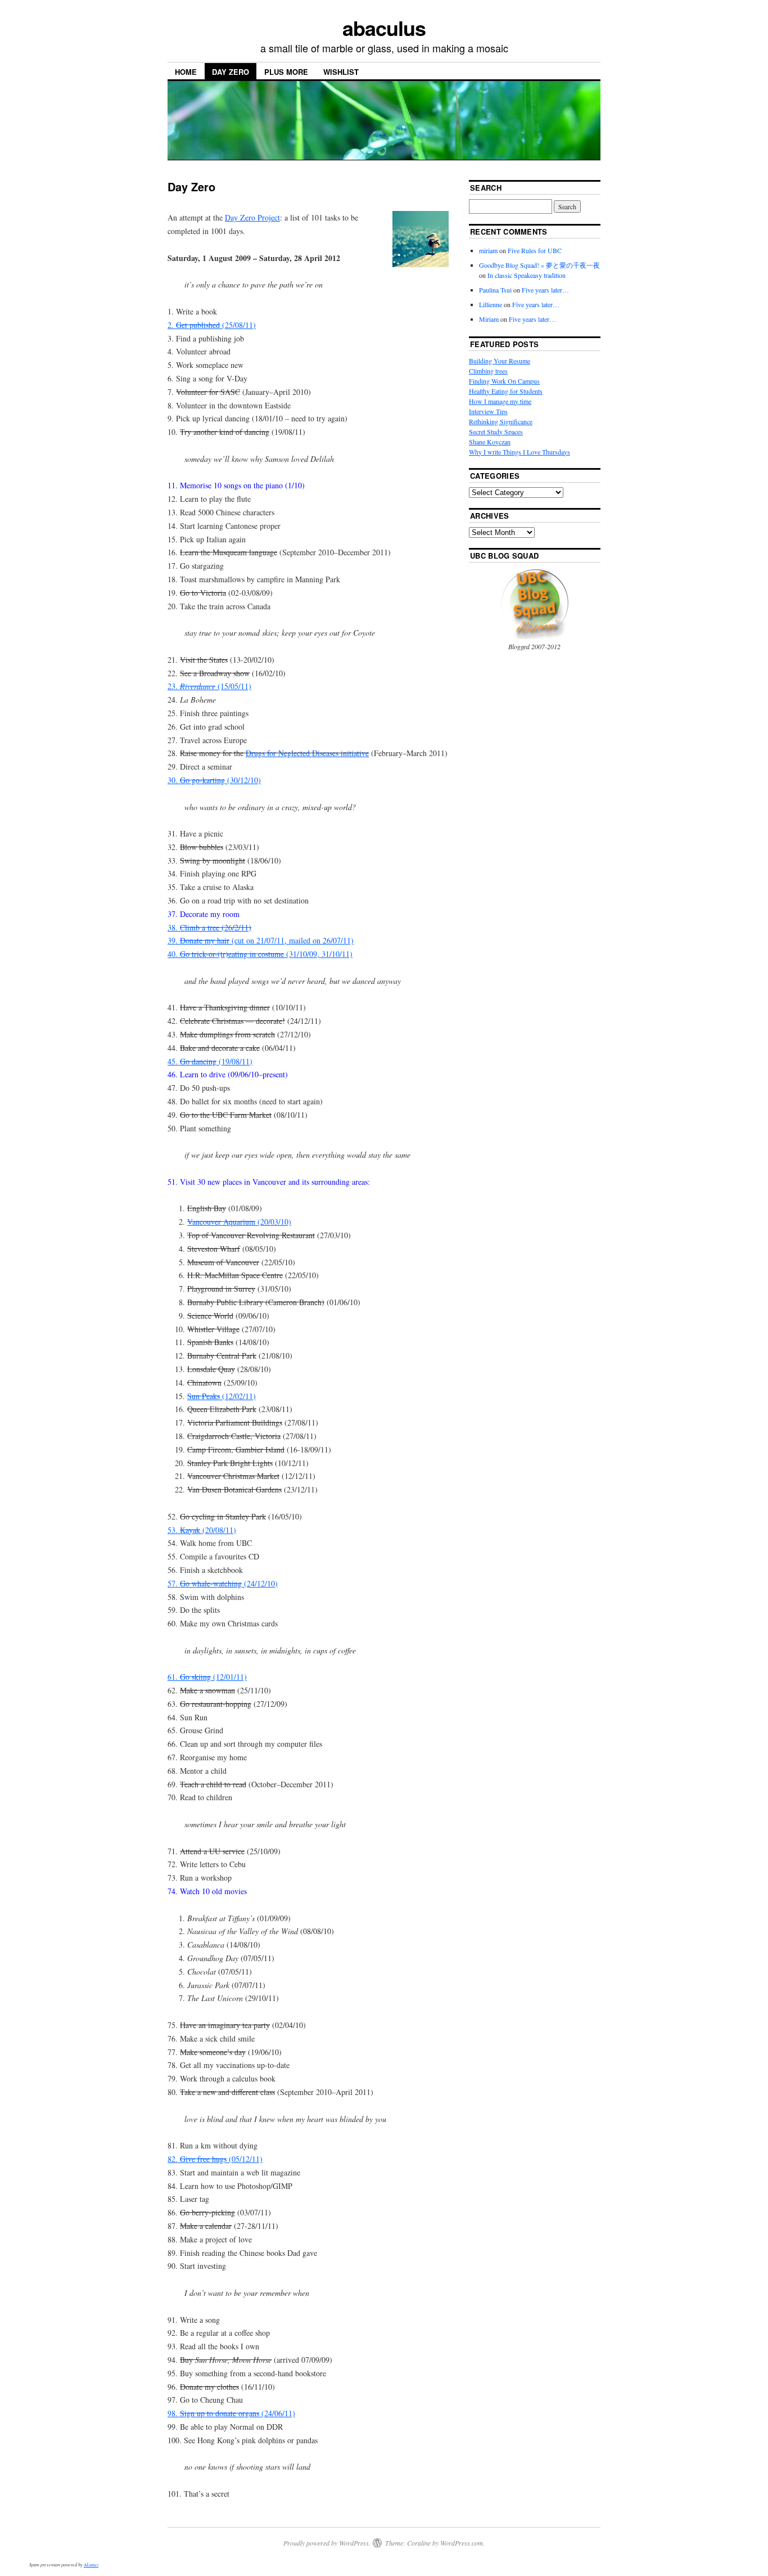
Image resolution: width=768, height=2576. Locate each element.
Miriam (489, 319)
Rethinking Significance (501, 421)
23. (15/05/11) (209, 686)
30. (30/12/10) (214, 780)
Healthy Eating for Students (506, 391)
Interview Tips (488, 411)
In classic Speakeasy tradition (527, 275)
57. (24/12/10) (223, 1583)
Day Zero (231, 72)
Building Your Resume (500, 361)
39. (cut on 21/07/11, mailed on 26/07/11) (261, 940)
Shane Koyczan (490, 442)
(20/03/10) (239, 1222)
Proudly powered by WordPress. (327, 2543)
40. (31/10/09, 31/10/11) (260, 954)
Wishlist (341, 72)
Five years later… (545, 290)
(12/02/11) (222, 1396)
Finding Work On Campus (504, 381)
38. (209, 927)
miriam (488, 250)
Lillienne (491, 304)
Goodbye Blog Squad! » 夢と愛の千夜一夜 (539, 265)
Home (186, 72)
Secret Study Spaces (496, 431)
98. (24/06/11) (231, 2413)
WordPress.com (462, 2543)
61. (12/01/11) (207, 1677)
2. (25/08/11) (212, 325)
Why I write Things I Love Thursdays (519, 452)
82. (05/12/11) (215, 2159)
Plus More (286, 72)
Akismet (91, 2564)
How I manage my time (500, 401)
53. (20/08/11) (202, 1530)
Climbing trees (488, 371)
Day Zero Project (252, 217)
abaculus (384, 28)
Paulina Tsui (495, 290)
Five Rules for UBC (535, 250)
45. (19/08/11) (210, 1061)
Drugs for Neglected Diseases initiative (307, 753)
